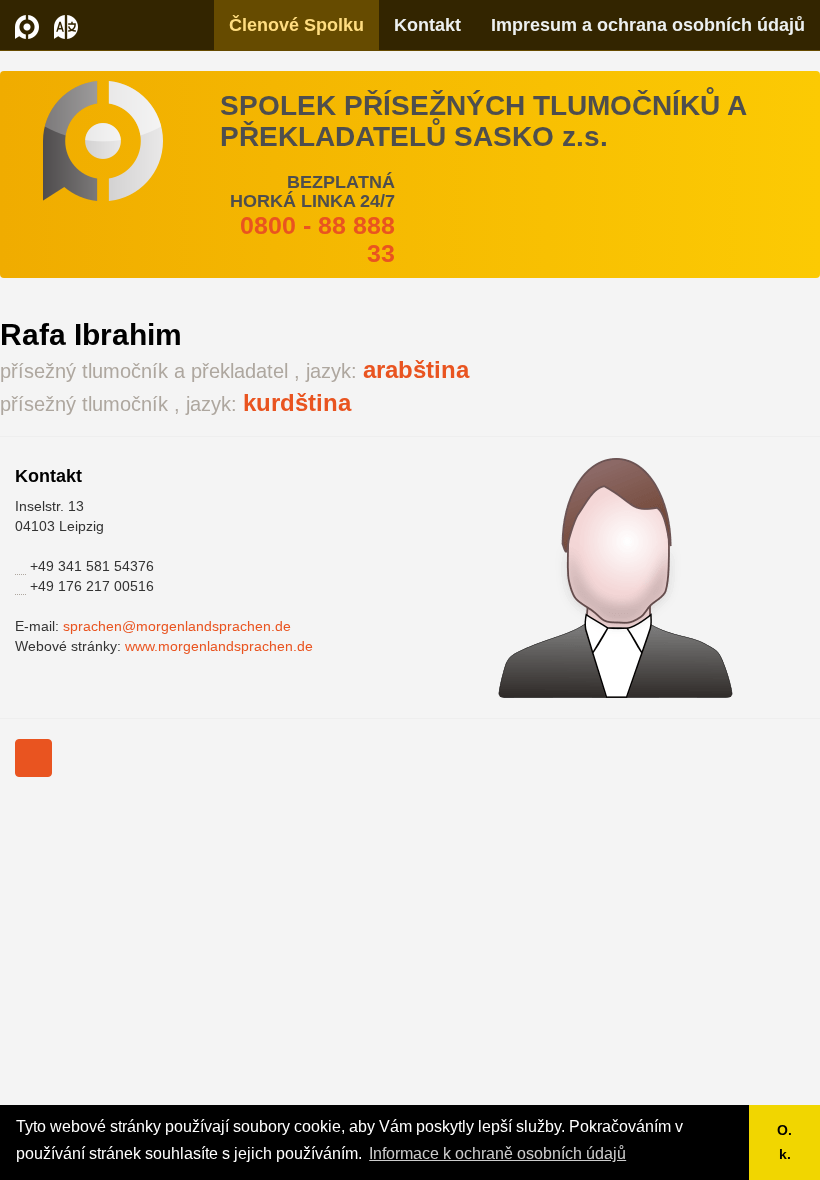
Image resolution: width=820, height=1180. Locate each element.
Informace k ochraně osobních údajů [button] (497, 1153)
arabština (416, 369)
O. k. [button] (784, 1142)
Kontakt (427, 25)
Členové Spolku (296, 25)
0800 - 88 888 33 (317, 239)
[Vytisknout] (33, 758)
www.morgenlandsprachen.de (219, 646)
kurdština (297, 402)
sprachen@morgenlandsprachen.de (177, 626)
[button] (66, 25)
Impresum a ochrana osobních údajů (648, 25)
